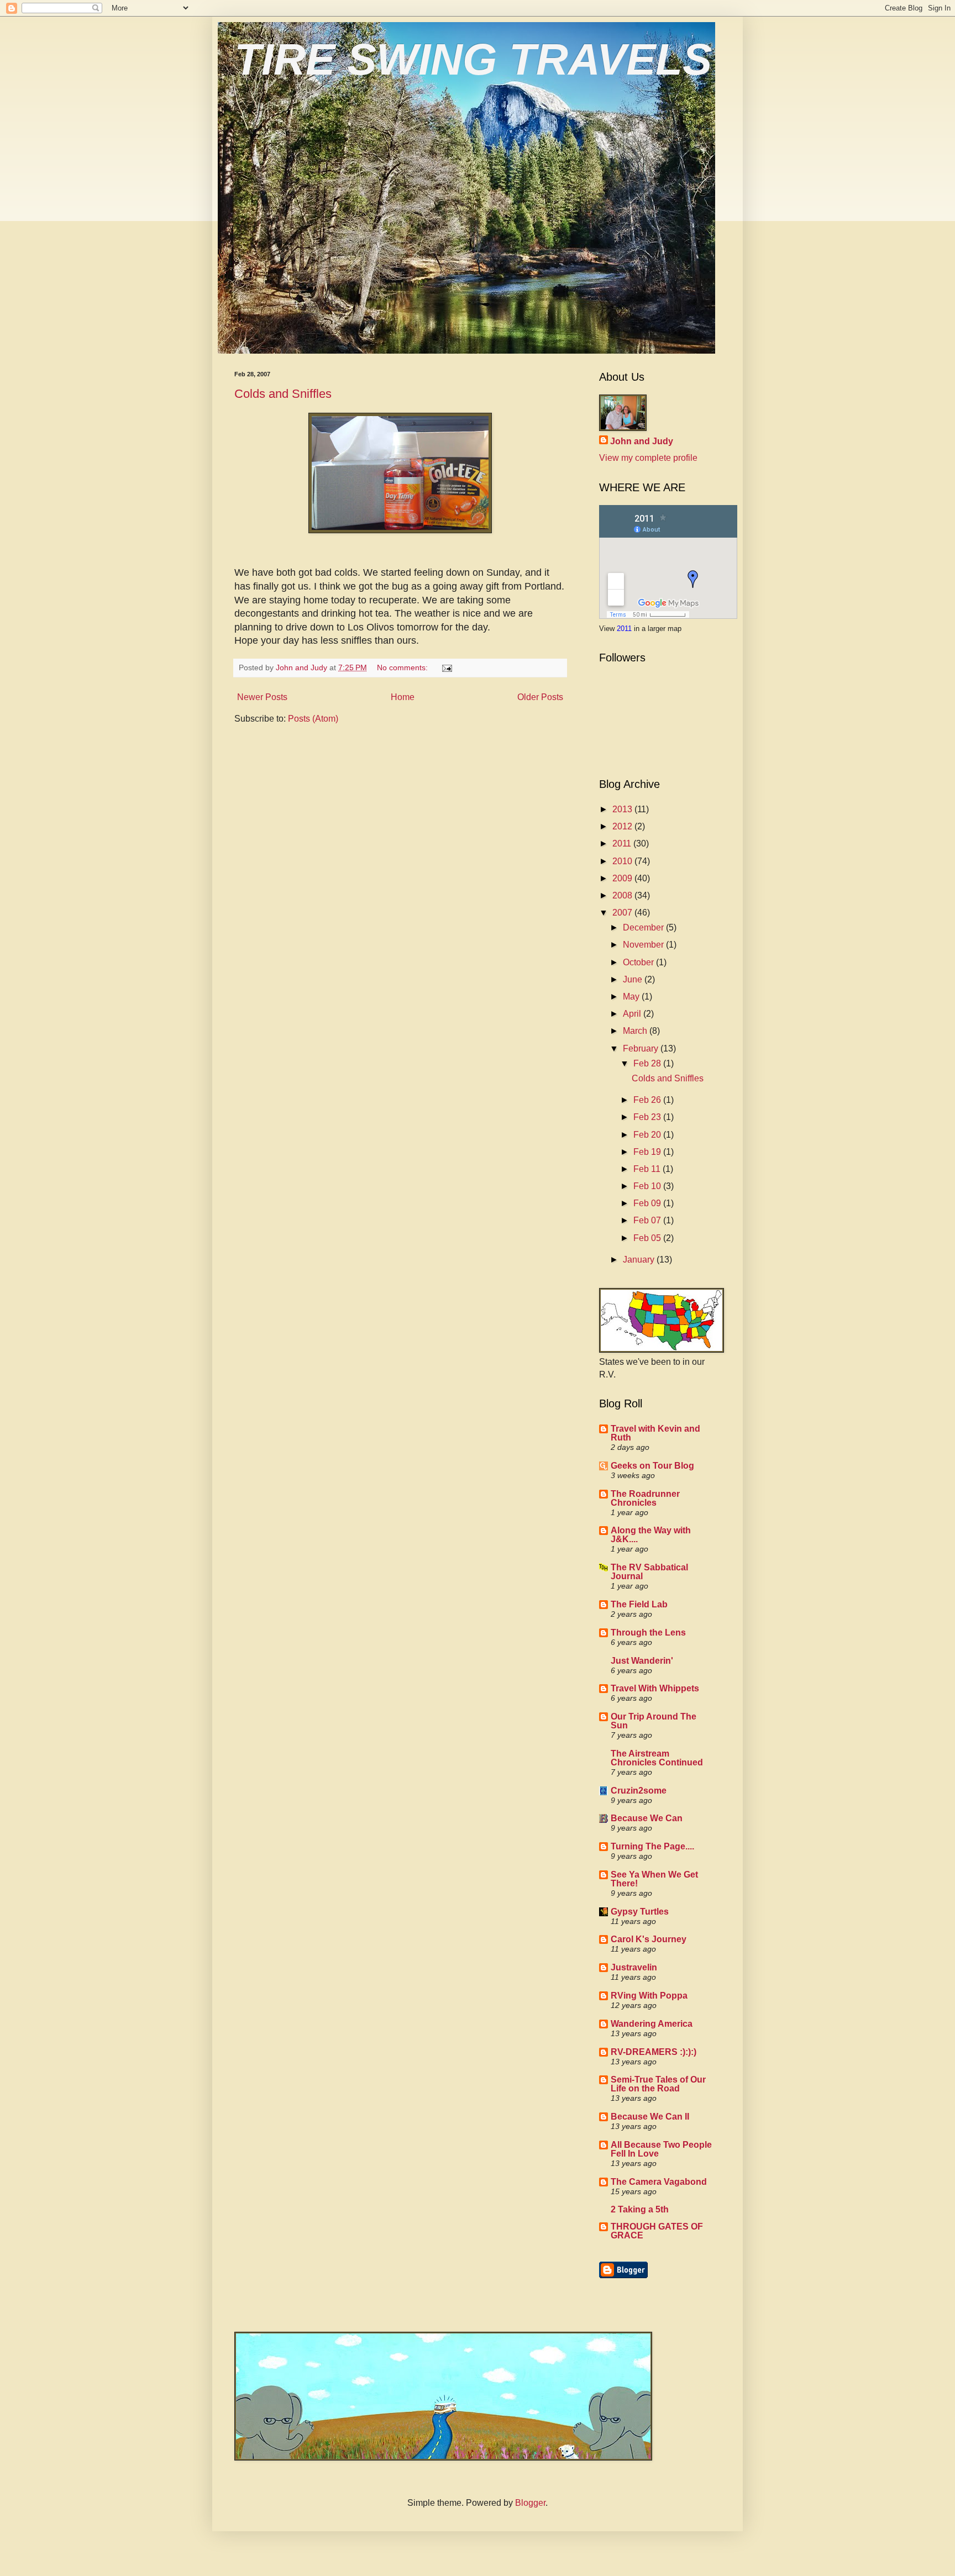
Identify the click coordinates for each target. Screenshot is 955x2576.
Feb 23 (648, 1117)
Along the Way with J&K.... (651, 1535)
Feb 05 (648, 1238)
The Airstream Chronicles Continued (657, 1758)
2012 (623, 826)
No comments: (403, 667)
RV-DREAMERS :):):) (654, 2052)
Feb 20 (648, 1135)
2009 (623, 878)
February (642, 1048)
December (644, 927)
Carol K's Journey (649, 1939)
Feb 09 (648, 1203)
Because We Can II (650, 2117)
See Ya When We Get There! (654, 1879)
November (644, 945)
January (640, 1260)
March (636, 1031)
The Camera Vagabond (659, 2182)
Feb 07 (648, 1220)
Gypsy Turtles (640, 1912)
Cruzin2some (639, 1791)
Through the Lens (648, 1633)
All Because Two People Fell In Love (661, 2149)
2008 (623, 895)
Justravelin (634, 1967)
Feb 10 (648, 1186)
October (639, 962)
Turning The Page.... (652, 1846)
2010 (623, 861)
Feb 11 (648, 1169)
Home (403, 697)
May (632, 997)
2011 (625, 629)
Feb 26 (648, 1100)
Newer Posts (262, 697)
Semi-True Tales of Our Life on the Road (658, 2084)
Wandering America (652, 2024)
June (634, 979)
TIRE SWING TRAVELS (473, 59)
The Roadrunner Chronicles (645, 1498)
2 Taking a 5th (640, 2209)
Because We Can (647, 1818)
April (633, 1014)
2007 (623, 913)
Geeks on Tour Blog (652, 1466)
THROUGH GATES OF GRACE (657, 2231)
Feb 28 (648, 1063)
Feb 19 (648, 1152)
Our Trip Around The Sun (654, 1721)
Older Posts (540, 697)
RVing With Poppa (649, 1996)
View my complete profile (648, 458)
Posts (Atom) (313, 719)
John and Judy (642, 441)
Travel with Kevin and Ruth (655, 1433)
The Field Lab (639, 1604)
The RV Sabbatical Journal (649, 1572)
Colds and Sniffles (283, 394)
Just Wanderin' (642, 1661)
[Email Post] (446, 667)
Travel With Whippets (655, 1688)
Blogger (530, 2503)
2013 (623, 809)
